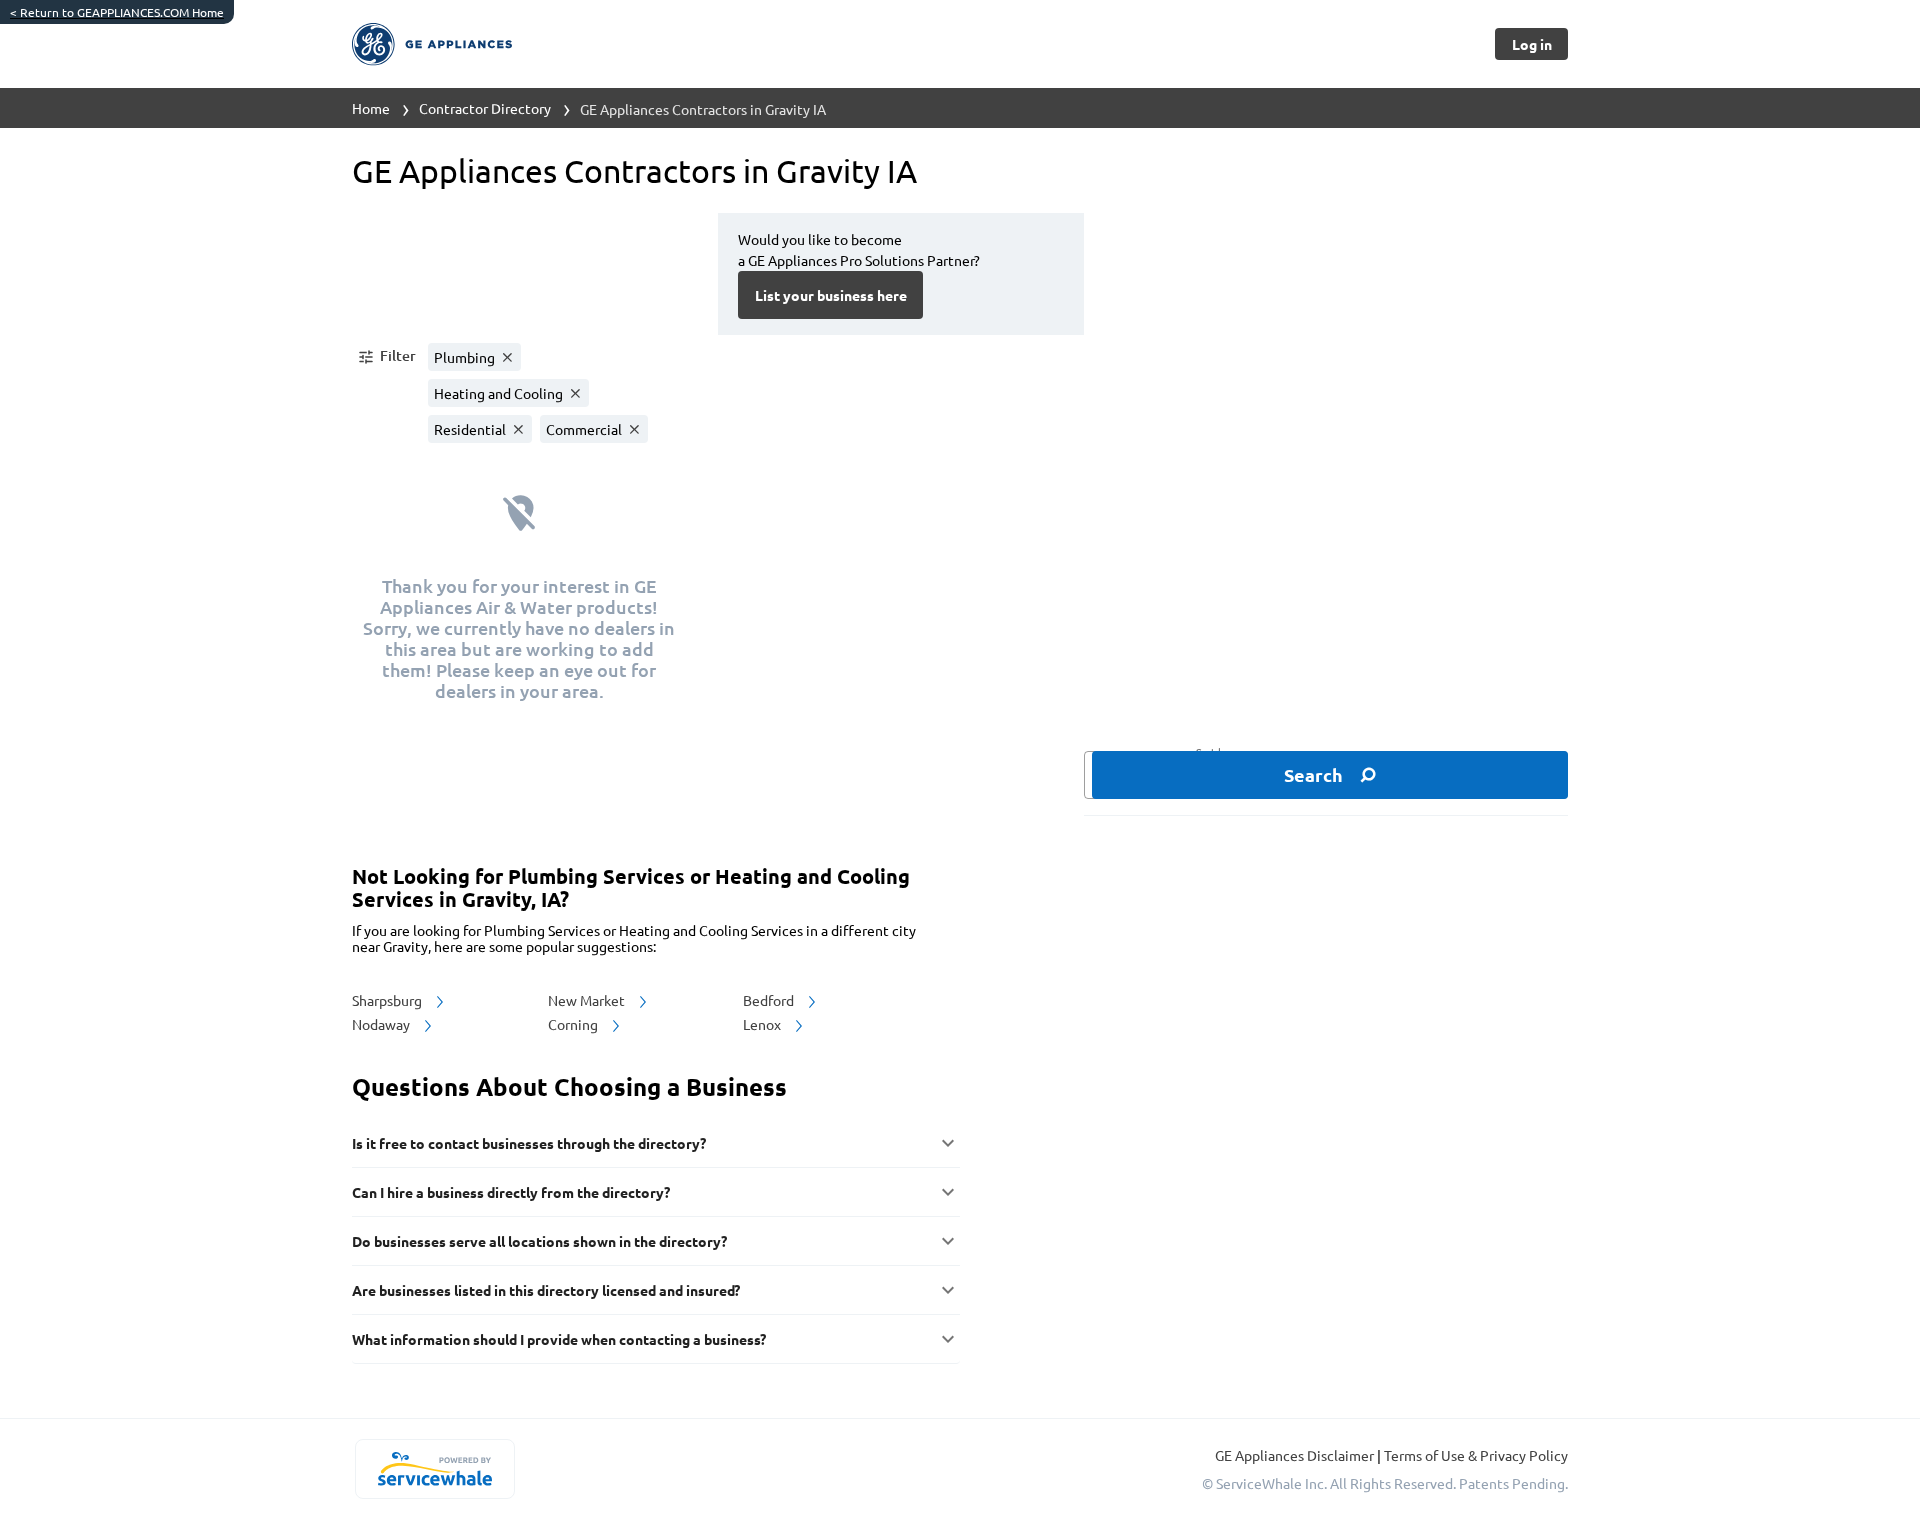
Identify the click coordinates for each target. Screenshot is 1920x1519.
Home (371, 108)
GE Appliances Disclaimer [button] (1296, 1455)
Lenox (763, 1024)
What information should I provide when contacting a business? (559, 1339)
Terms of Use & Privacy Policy (1476, 1455)
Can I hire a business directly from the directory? (511, 1192)
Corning (574, 1024)
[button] (386, 357)
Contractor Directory (485, 108)
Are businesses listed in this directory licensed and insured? (546, 1290)
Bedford (770, 1000)
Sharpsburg (388, 1000)
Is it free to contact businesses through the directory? (529, 1143)
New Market (588, 1000)
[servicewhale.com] (434, 1469)
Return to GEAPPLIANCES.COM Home (117, 12)
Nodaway (382, 1024)
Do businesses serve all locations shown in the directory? (539, 1241)
